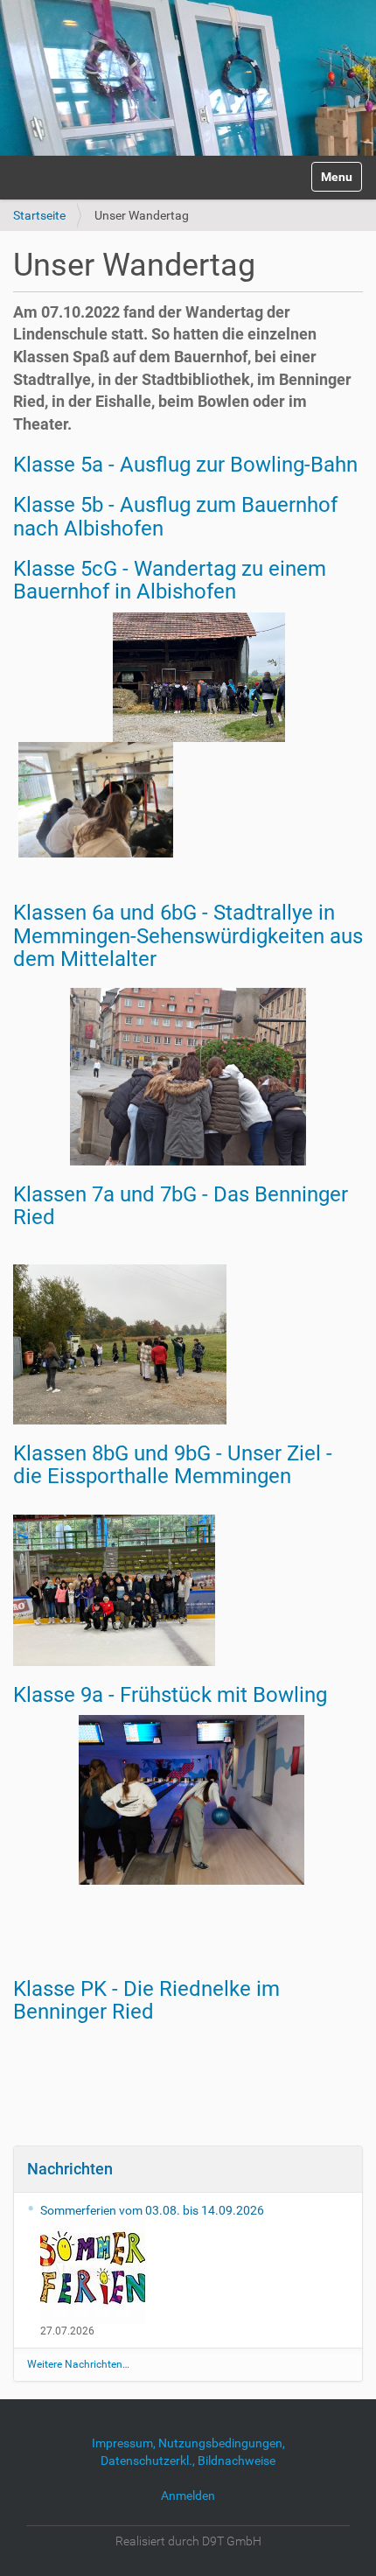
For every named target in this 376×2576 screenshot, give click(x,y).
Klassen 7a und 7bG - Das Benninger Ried (181, 1206)
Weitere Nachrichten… (78, 2364)
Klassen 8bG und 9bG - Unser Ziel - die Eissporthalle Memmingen (173, 1465)
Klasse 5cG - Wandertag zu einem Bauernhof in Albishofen (170, 580)
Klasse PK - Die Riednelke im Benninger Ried (146, 2000)
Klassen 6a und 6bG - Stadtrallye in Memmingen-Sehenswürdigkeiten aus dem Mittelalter (188, 936)
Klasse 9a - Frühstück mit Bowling (170, 1695)
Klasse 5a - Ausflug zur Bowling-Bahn (185, 465)
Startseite (39, 215)
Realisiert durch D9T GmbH (188, 2541)
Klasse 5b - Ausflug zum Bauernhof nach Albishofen (175, 516)
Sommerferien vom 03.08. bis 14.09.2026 (152, 2210)
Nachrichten (70, 2169)
